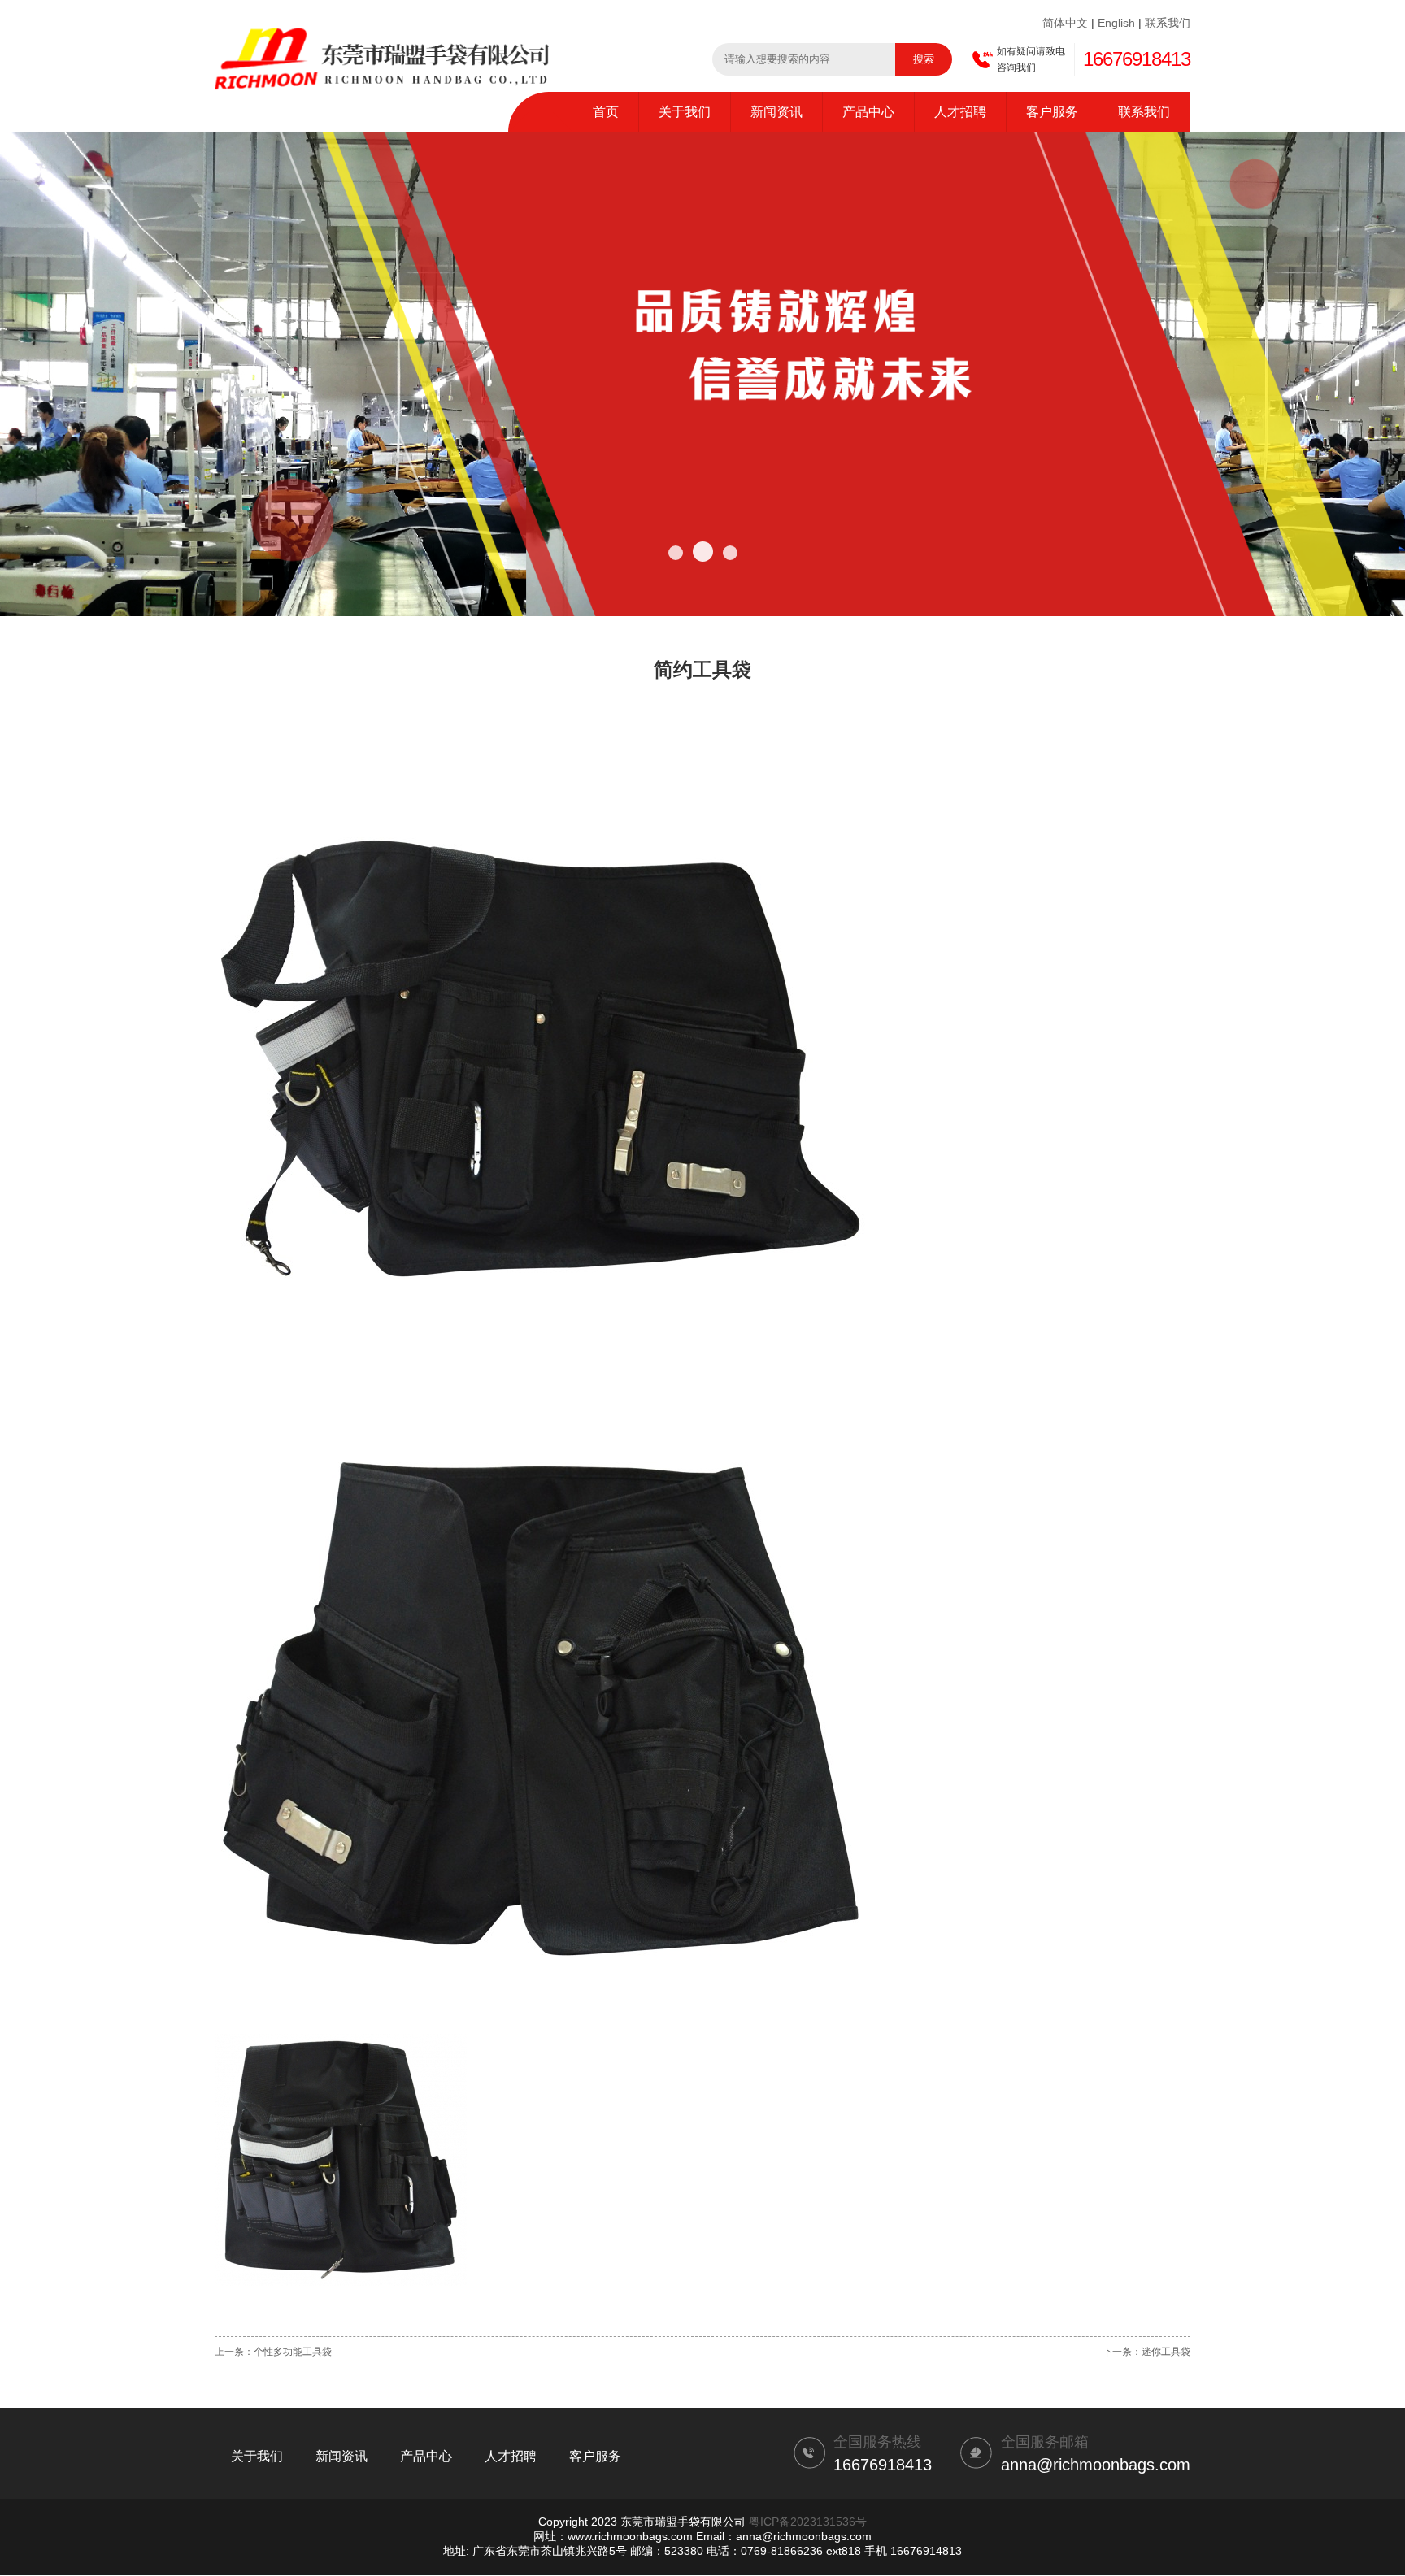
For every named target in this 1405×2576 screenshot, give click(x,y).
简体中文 (1065, 23)
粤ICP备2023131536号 (808, 2522)
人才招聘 (960, 112)
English (1116, 23)
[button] (676, 553)
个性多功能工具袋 (293, 2352)
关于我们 (685, 112)
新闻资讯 (776, 112)
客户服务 (1052, 112)
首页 (606, 112)
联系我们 (1168, 23)
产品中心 (868, 112)
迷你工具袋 (1166, 2352)
